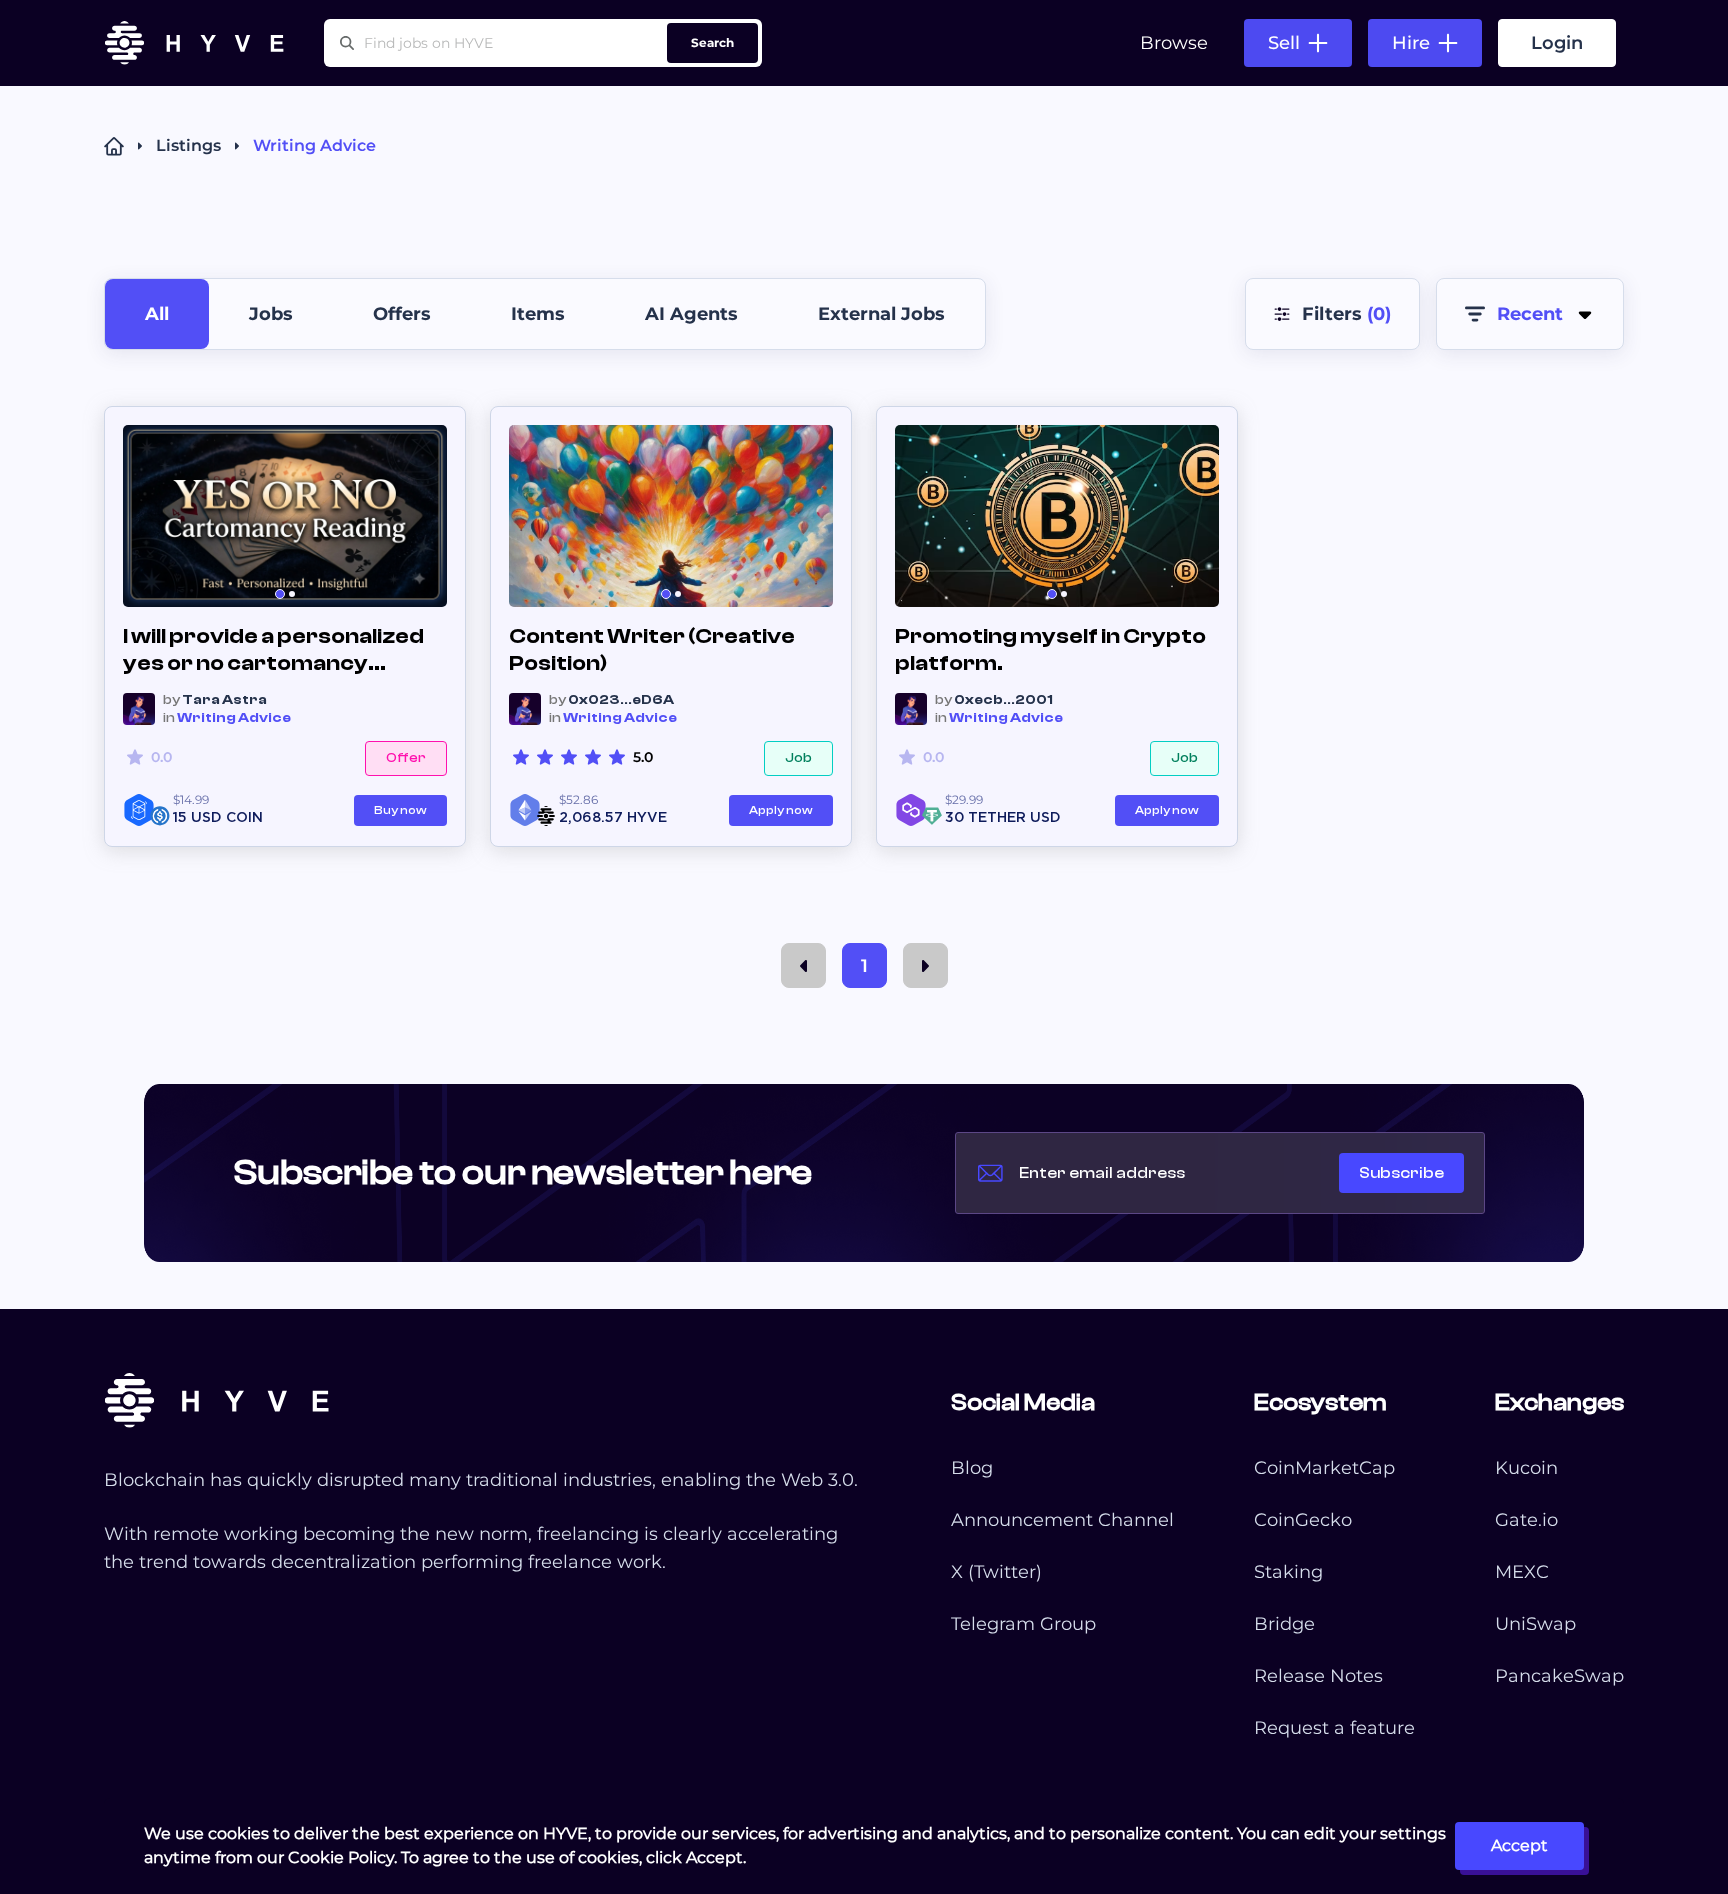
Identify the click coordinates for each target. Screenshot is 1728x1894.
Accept (1519, 1845)
